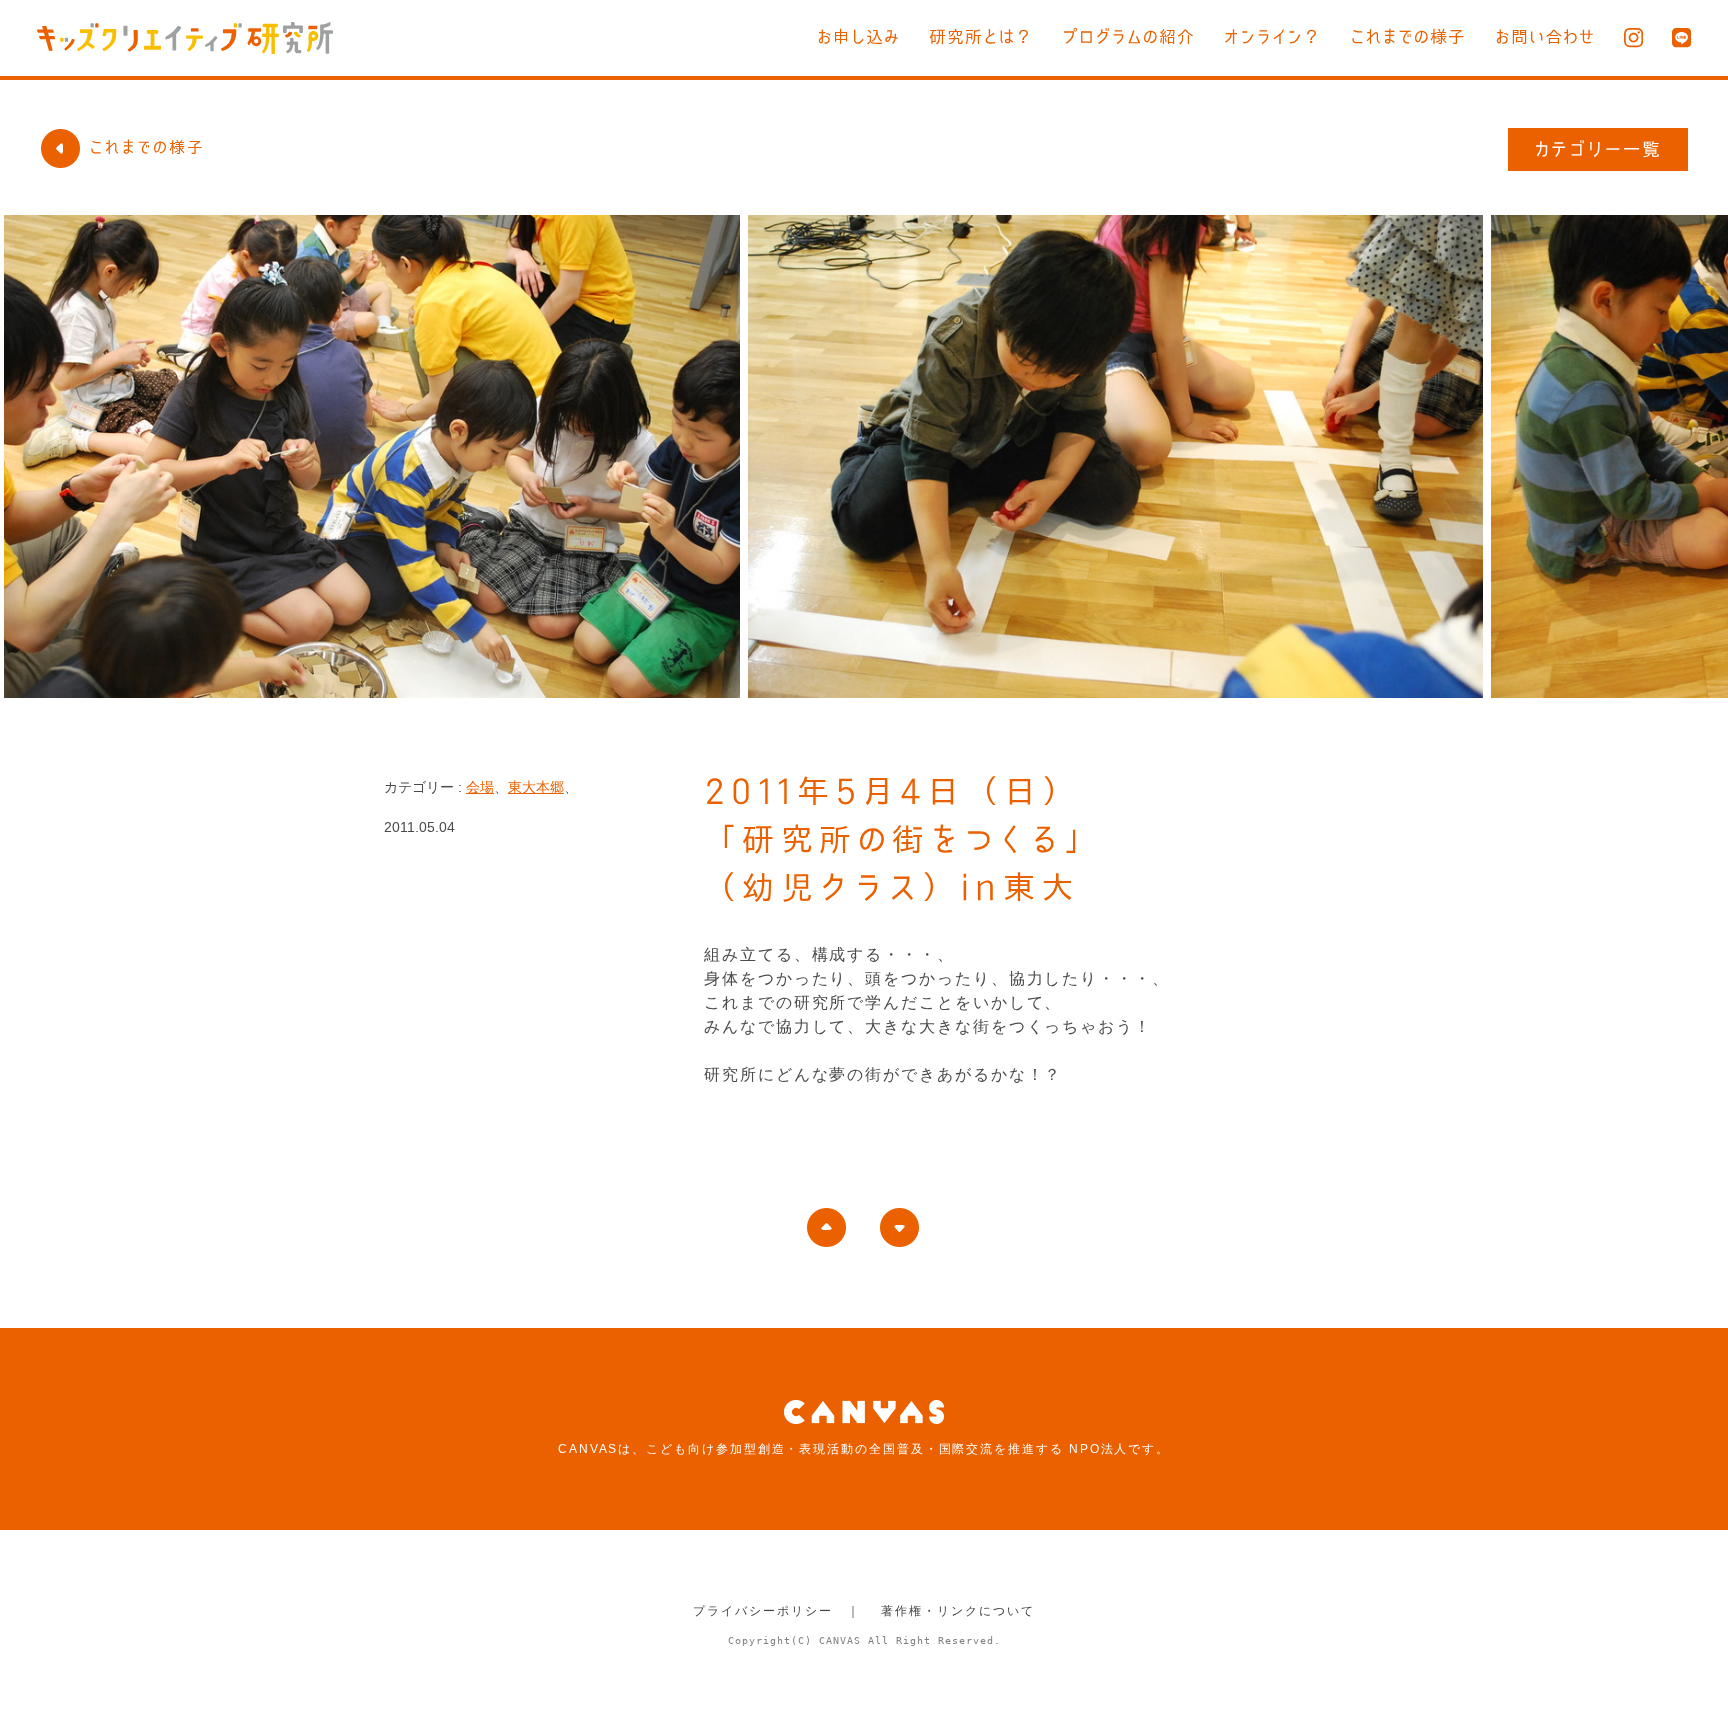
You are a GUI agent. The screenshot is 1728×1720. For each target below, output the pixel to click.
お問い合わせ (1545, 36)
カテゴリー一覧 (1598, 149)
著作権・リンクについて (957, 1611)
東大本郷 (536, 787)
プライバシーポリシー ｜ (776, 1611)
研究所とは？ (981, 36)
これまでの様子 (1408, 36)
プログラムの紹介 (1128, 36)
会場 (480, 787)
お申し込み (858, 36)
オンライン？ (1272, 36)
